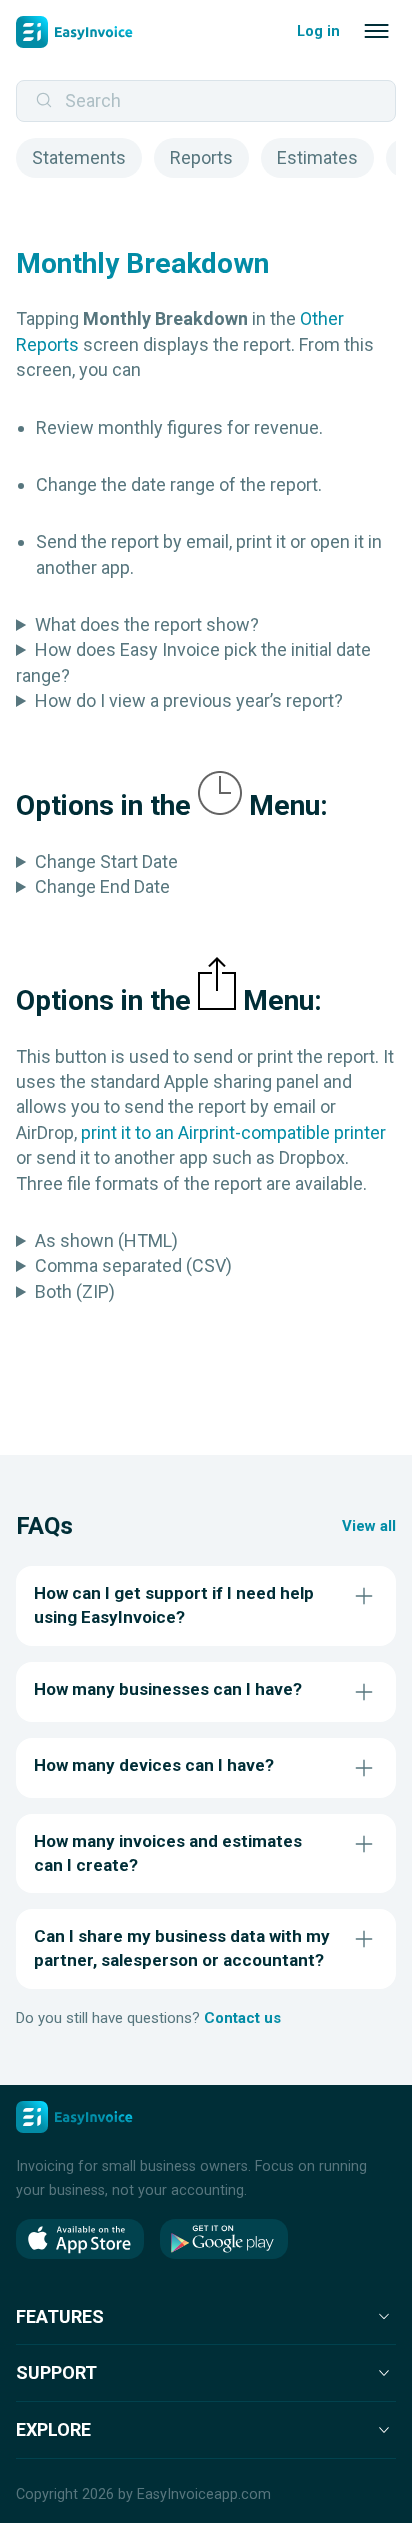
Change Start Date (106, 861)
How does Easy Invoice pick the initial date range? (193, 662)
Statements (79, 157)
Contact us (242, 2018)
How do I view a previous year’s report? (189, 700)
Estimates (317, 157)
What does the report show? (147, 624)
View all (369, 1526)
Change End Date (102, 886)
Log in (318, 31)
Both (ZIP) (75, 1291)
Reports (201, 157)
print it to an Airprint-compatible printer (233, 1132)
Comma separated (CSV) (133, 1265)
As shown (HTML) (106, 1240)
